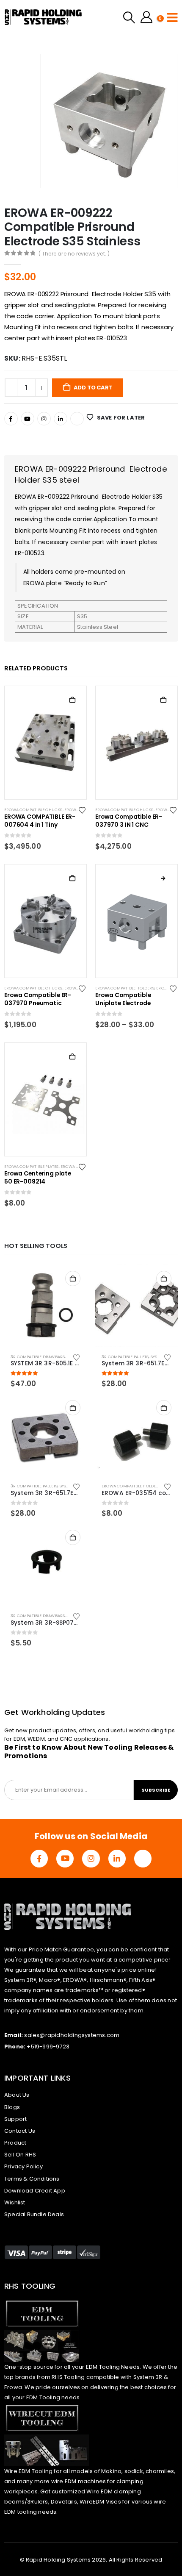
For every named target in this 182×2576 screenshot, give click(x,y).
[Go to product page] (45, 1306)
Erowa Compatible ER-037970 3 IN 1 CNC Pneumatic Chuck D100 (130, 821)
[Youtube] (28, 419)
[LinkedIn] (61, 419)
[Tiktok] (77, 419)
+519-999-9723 (48, 2047)
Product (15, 2143)
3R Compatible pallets (125, 1357)
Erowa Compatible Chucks (33, 810)
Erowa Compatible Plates (32, 1166)
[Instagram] (44, 419)
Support (15, 2119)
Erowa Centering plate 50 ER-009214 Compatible (38, 1178)
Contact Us (20, 2131)
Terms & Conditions (32, 2179)
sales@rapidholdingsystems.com (72, 2035)
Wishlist (15, 2202)
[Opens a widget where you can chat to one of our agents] (124, 2527)
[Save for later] (83, 810)
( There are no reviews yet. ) (74, 254)
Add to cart (93, 388)
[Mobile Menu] (172, 17)
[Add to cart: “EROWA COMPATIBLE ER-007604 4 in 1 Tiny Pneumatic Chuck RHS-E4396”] (72, 700)
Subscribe (156, 1790)
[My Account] (146, 17)
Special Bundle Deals (34, 2214)
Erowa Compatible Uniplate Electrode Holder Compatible (124, 1000)
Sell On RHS (20, 2155)
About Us (17, 2095)
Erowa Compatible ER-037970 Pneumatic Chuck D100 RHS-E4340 (39, 1000)
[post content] (45, 742)
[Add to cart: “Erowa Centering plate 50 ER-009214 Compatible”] (72, 1057)
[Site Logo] (43, 17)
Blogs (12, 2107)
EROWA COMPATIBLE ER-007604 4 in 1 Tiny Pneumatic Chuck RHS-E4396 (40, 821)
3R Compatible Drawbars (38, 1357)
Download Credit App (35, 2191)
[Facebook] (11, 419)
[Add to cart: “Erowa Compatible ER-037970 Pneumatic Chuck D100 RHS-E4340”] (72, 878)
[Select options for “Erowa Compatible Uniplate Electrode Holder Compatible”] (163, 878)
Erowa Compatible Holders (125, 988)
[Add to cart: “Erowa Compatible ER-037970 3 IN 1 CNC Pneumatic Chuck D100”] (163, 700)
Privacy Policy (23, 2166)
